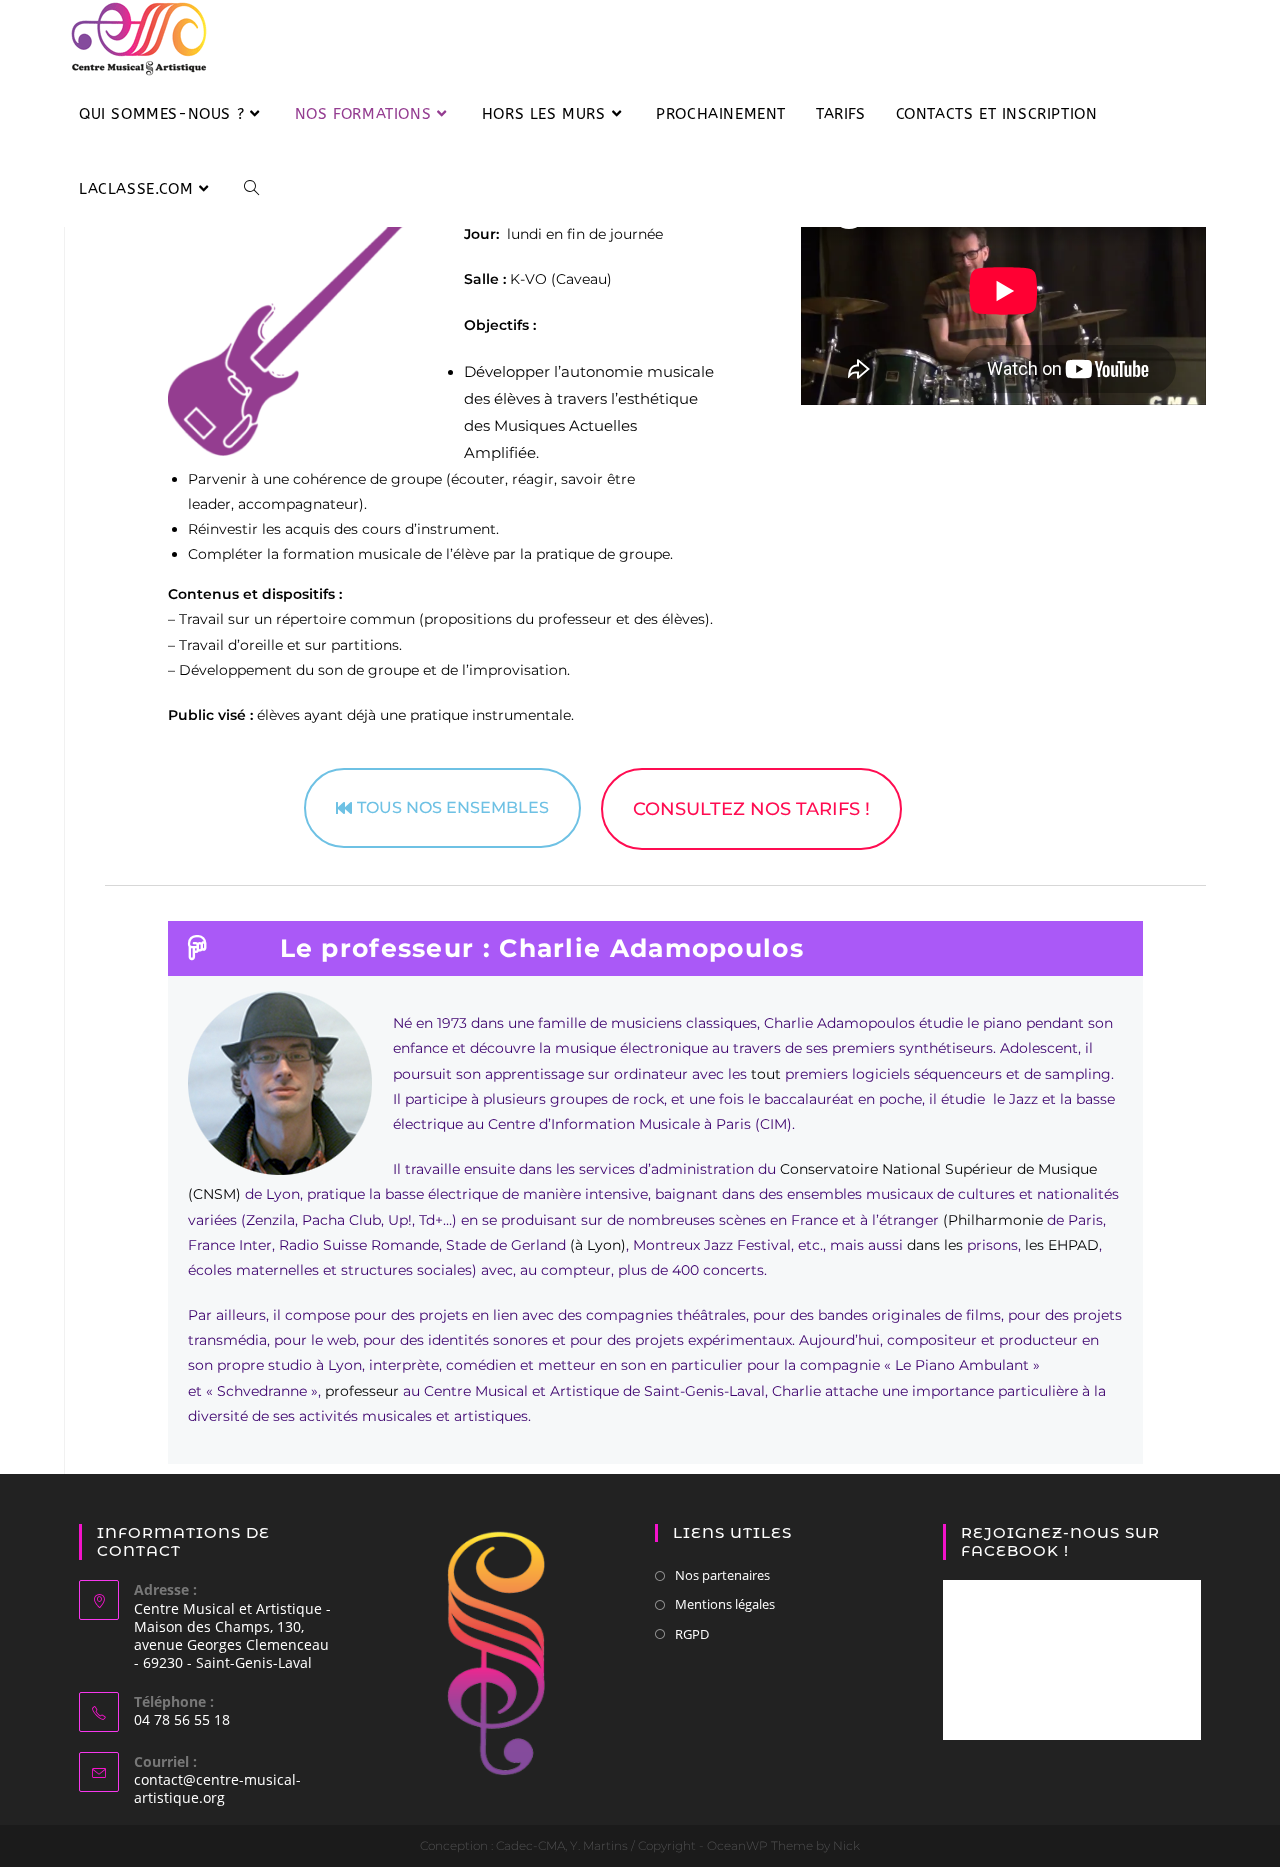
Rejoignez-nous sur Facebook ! (1060, 1541)
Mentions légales (725, 1604)
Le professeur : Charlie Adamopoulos (542, 948)
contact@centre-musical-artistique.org (217, 1788)
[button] (655, 948)
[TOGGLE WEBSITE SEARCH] (251, 189)
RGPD (692, 1634)
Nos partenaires (722, 1575)
